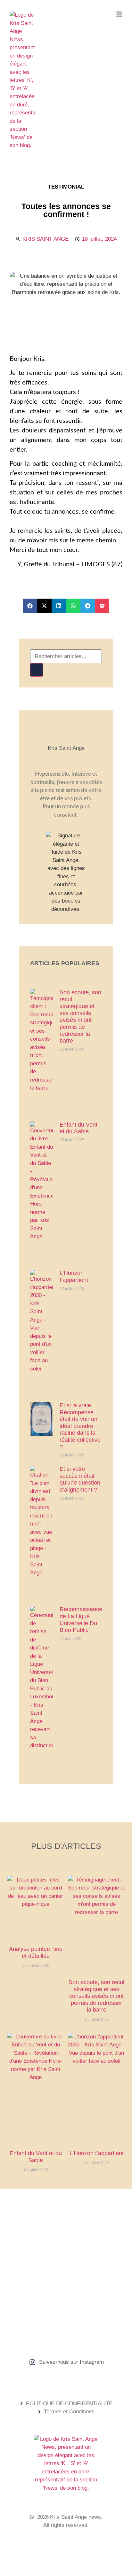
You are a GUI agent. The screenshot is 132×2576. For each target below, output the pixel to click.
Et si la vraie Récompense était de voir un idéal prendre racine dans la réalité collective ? (80, 1426)
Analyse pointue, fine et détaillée (36, 1952)
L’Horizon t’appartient (74, 1276)
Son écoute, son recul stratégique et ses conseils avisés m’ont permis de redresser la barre (80, 1016)
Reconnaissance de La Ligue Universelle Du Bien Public (81, 1620)
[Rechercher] (37, 670)
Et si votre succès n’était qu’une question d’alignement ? (80, 1479)
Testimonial (66, 187)
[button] (30, 606)
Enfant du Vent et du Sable (78, 1128)
